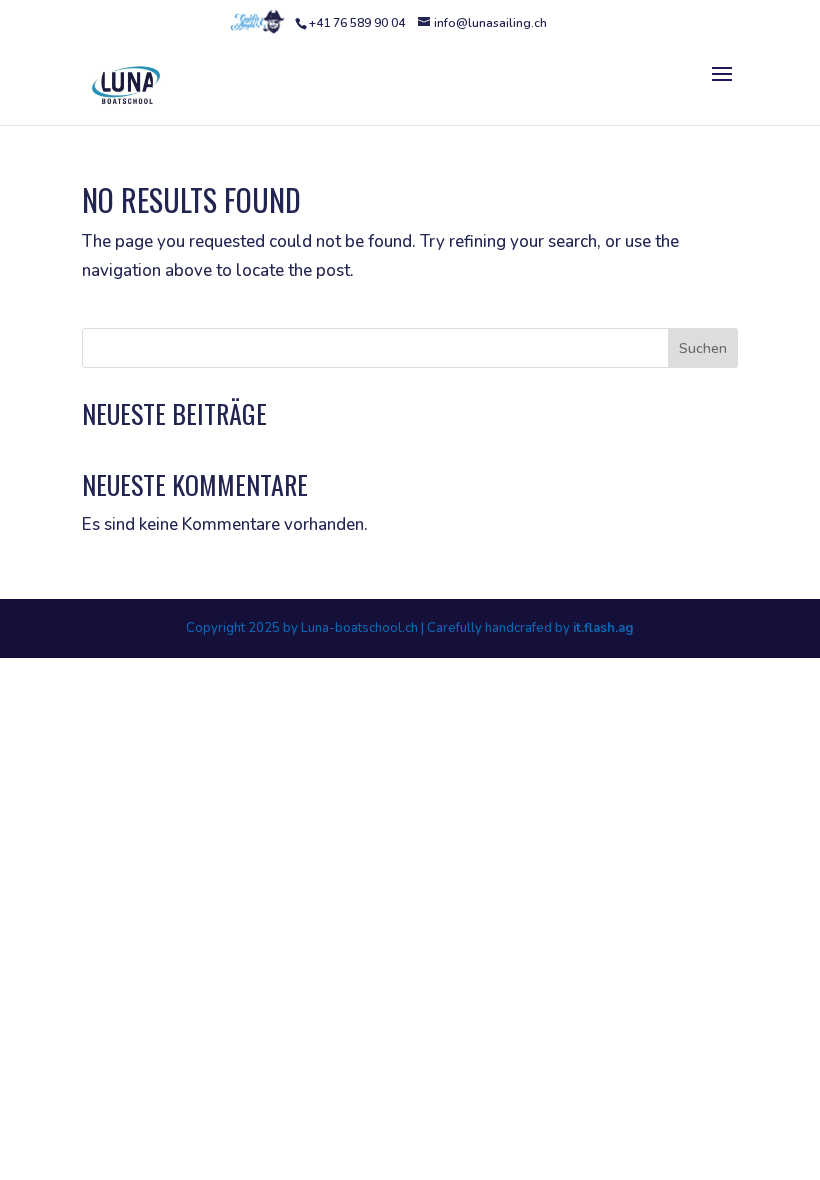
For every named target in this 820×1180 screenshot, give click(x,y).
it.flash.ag (603, 628)
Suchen (703, 348)
